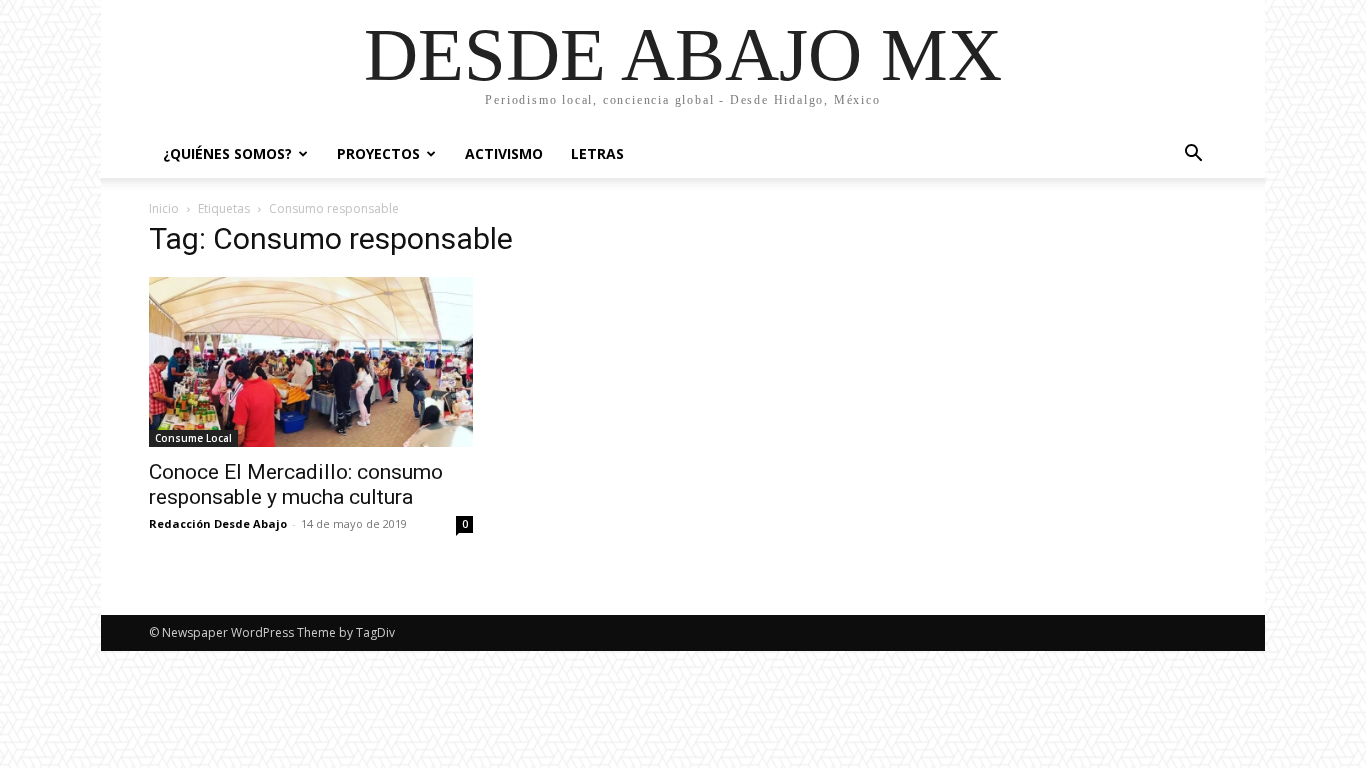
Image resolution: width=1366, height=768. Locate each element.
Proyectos (378, 153)
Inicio (164, 208)
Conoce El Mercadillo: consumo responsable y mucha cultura (296, 484)
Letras (597, 153)
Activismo (504, 153)
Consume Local (193, 438)
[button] (1193, 155)
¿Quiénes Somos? (227, 153)
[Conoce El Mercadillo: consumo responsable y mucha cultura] (311, 362)
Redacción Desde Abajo (218, 523)
